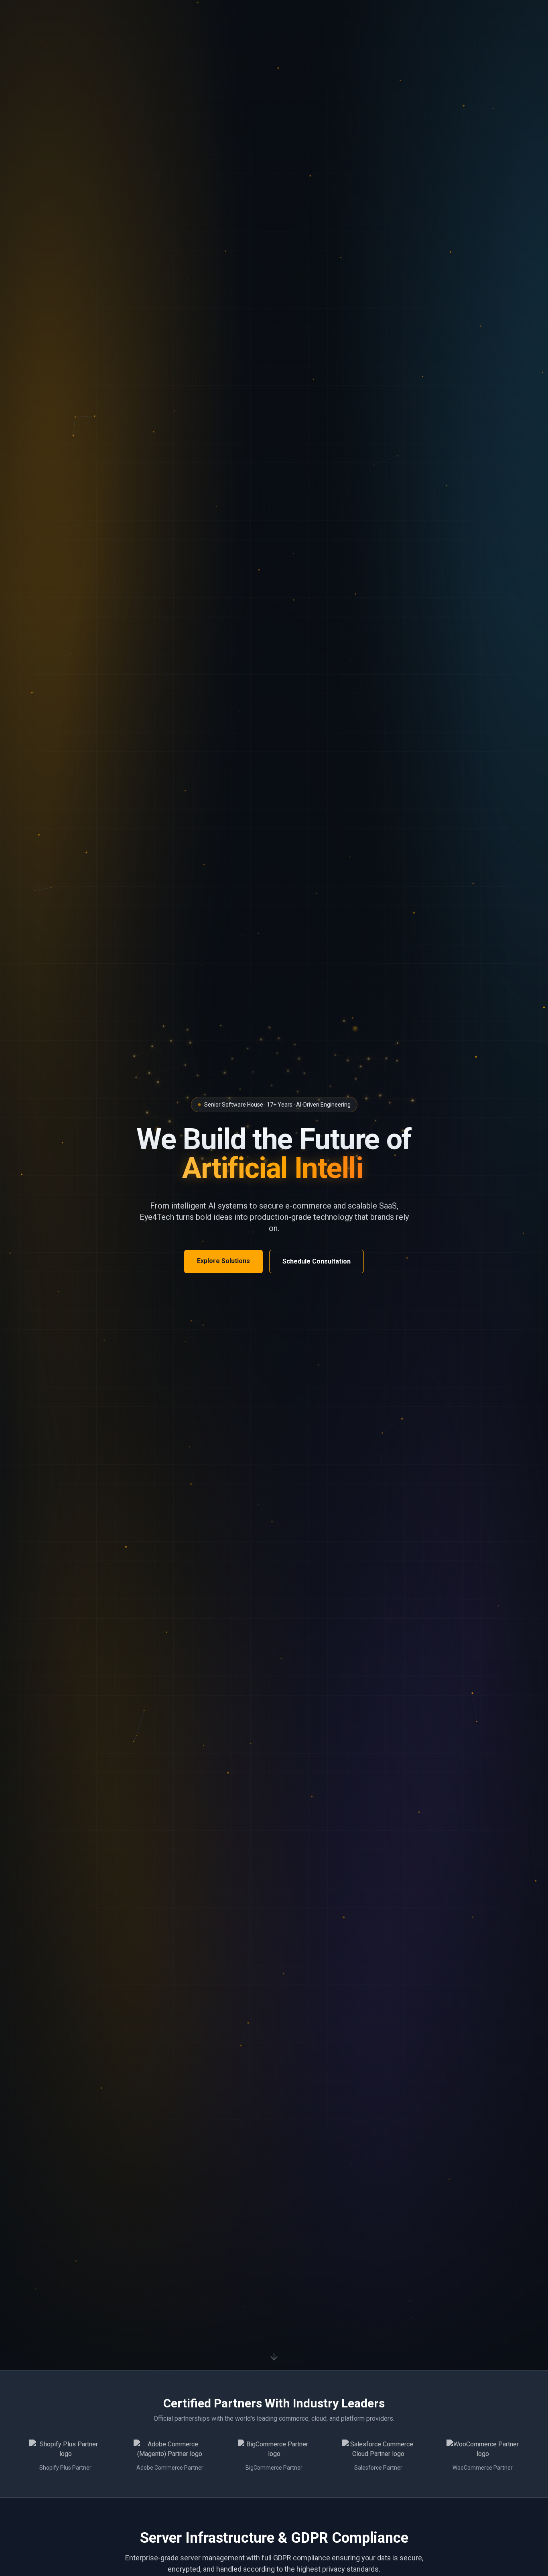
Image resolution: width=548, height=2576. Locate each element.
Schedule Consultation (317, 1261)
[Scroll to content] (274, 2358)
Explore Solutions (223, 1261)
